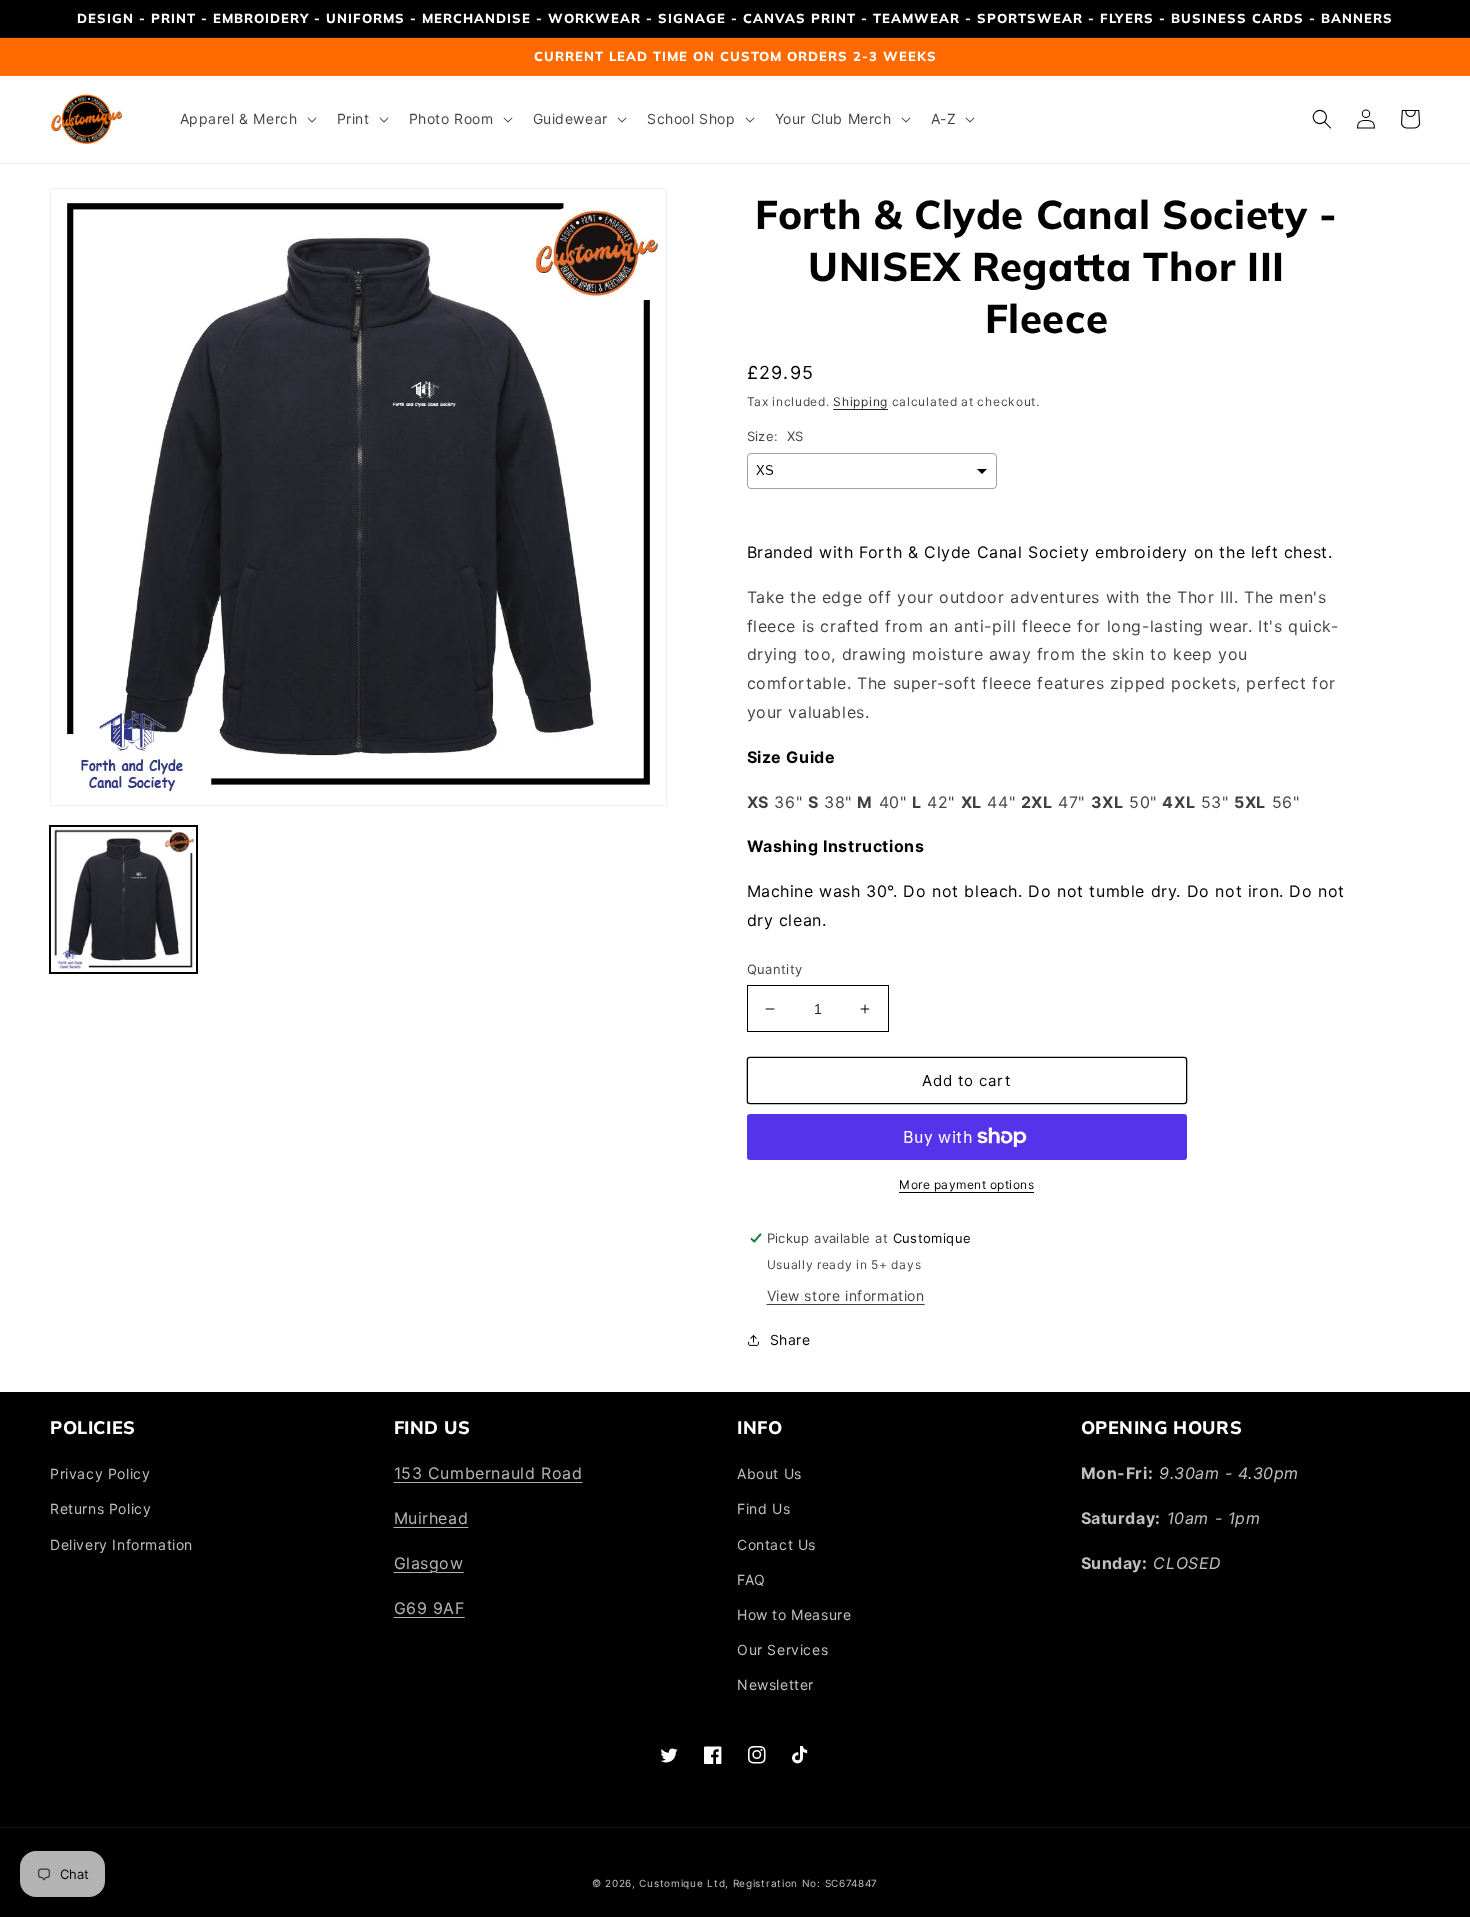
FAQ (751, 1579)
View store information (846, 1295)
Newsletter (775, 1684)
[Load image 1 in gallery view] (123, 899)
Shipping (860, 401)
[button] (246, 119)
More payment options (966, 1184)
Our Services (782, 1649)
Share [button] (790, 1339)
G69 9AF (429, 1608)
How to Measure (794, 1614)
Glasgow (429, 1563)
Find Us (763, 1508)
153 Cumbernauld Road (488, 1473)
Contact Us (776, 1544)
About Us (769, 1473)
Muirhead (431, 1518)
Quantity (775, 969)
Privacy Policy (100, 1473)
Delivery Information (121, 1544)
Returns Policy (100, 1508)
